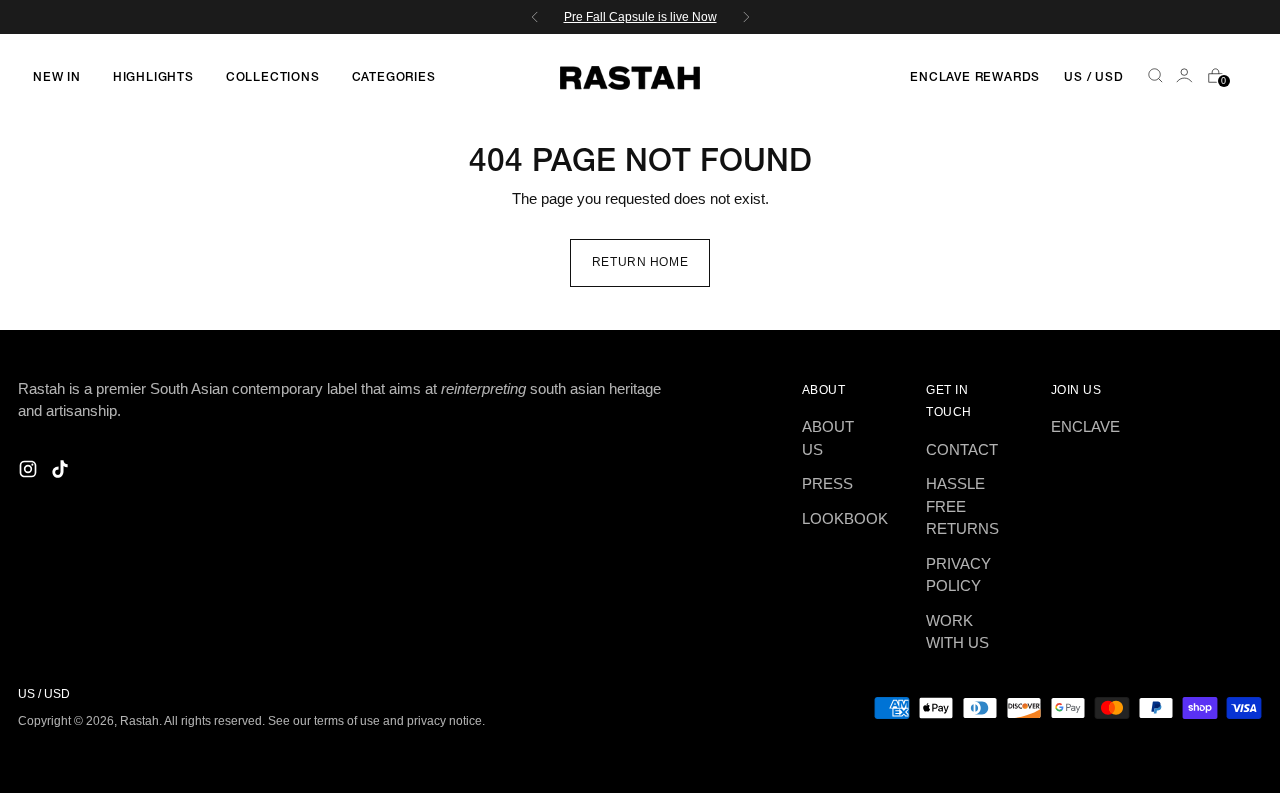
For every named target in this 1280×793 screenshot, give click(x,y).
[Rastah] (630, 78)
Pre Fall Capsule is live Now (640, 16)
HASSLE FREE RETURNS (962, 506)
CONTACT (962, 449)
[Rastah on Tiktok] (62, 472)
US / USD (1093, 77)
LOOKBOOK (845, 518)
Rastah (139, 720)
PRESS (827, 483)
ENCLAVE (1085, 426)
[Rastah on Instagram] (30, 472)
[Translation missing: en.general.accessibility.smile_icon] (1186, 78)
